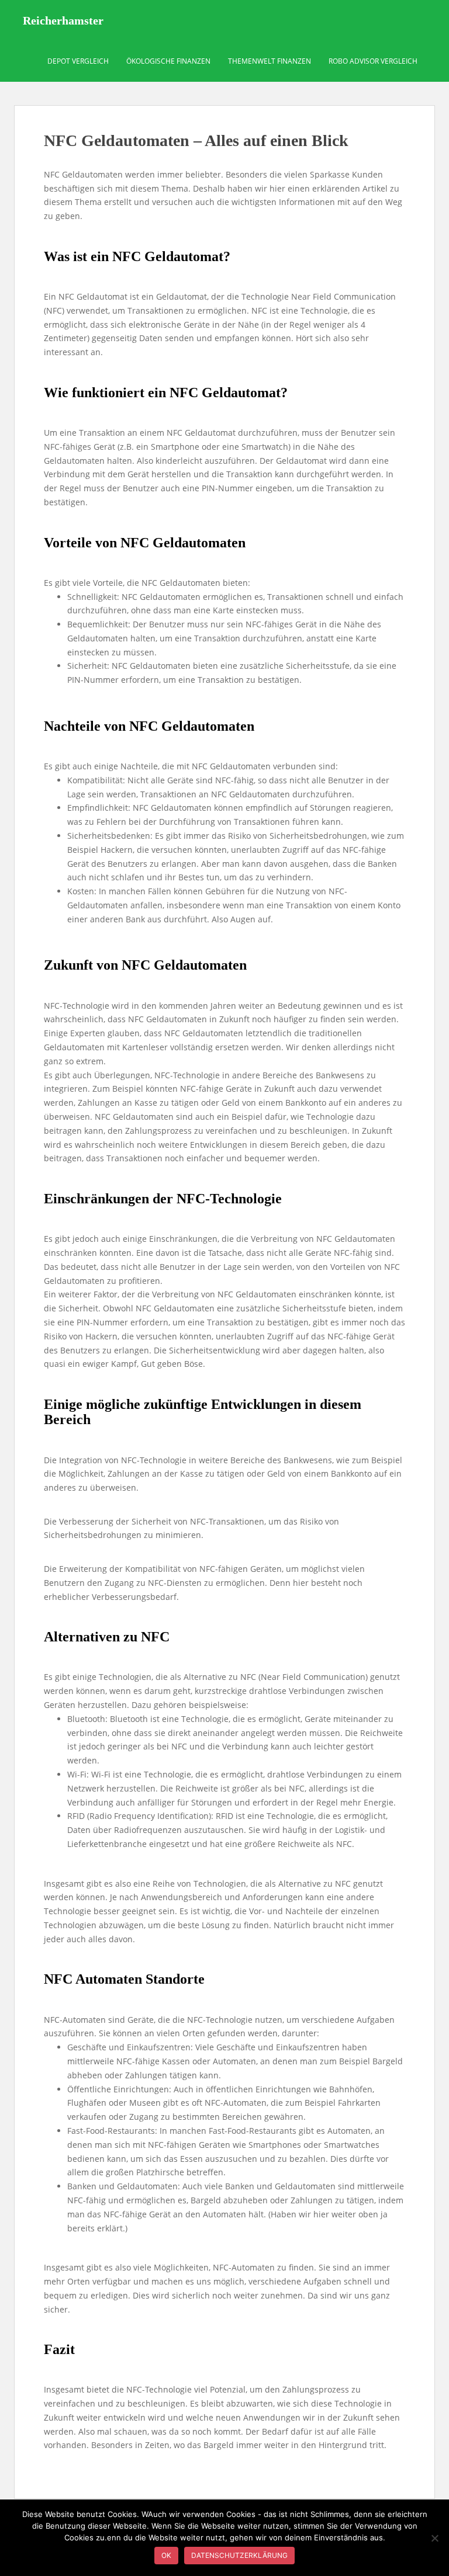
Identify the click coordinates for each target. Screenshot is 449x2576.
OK (166, 2555)
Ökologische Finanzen (168, 61)
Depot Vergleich (78, 61)
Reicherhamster (63, 20)
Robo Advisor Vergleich (373, 61)
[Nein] (434, 2538)
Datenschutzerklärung (239, 2555)
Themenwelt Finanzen (270, 61)
